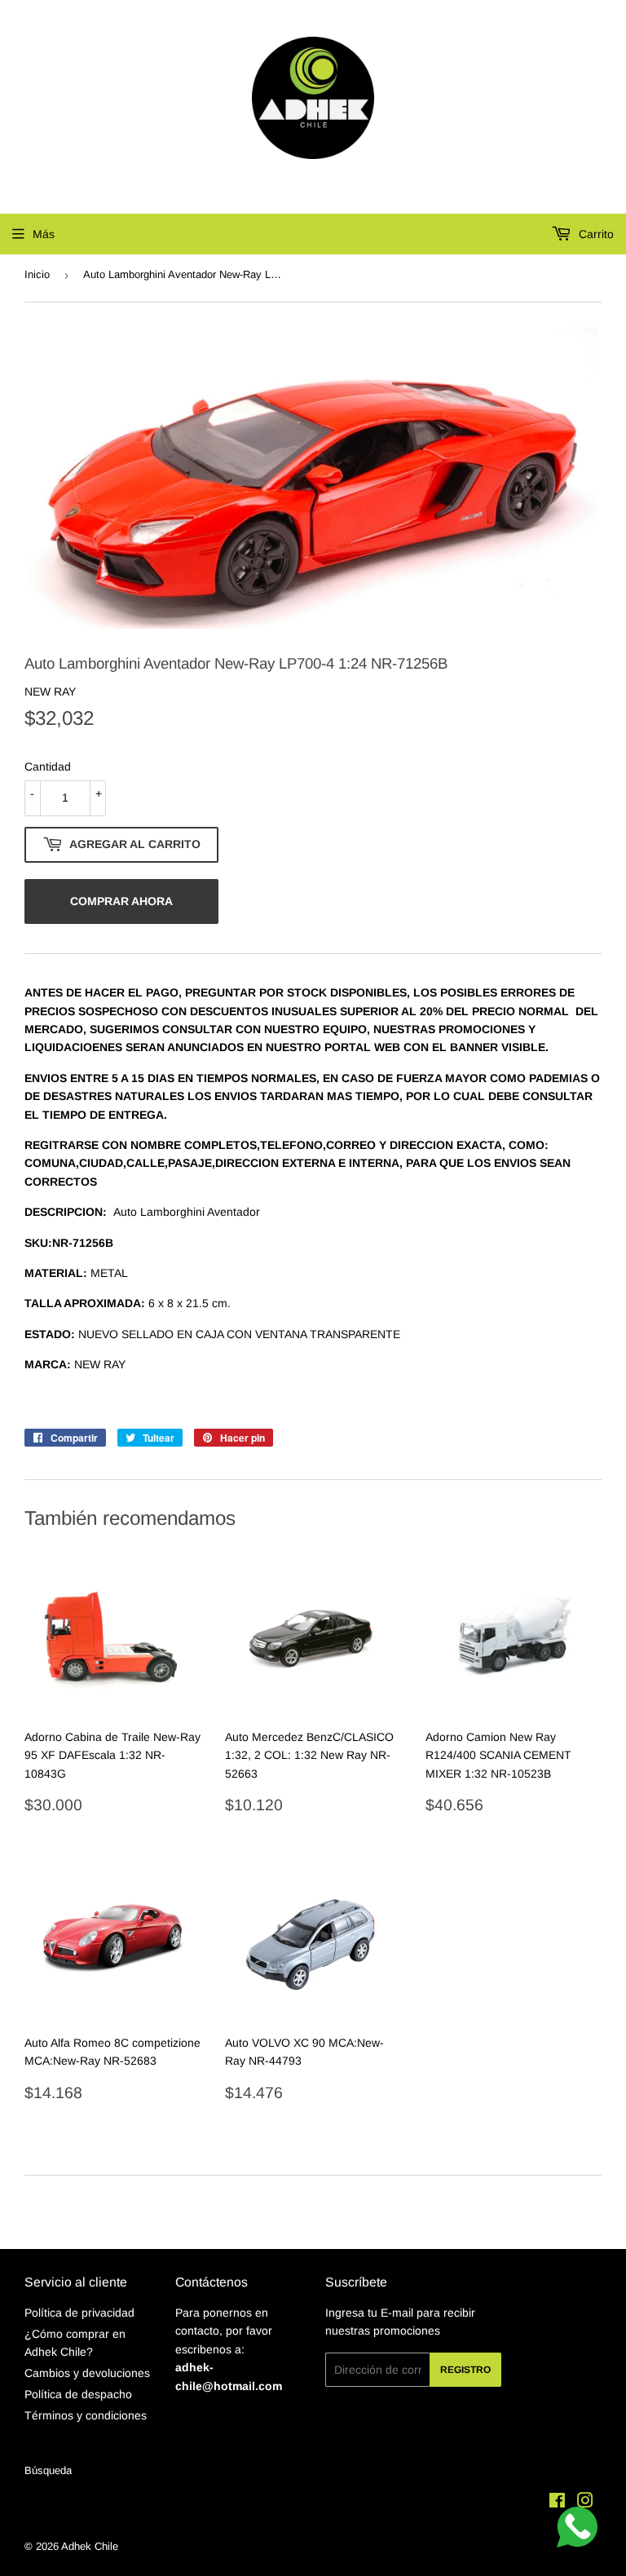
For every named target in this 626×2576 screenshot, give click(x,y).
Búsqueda (48, 2470)
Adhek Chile (90, 2546)
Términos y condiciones (86, 2415)
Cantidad (48, 767)
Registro (465, 2370)
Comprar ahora (121, 901)
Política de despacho (78, 2394)
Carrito (595, 234)
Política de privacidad (79, 2313)
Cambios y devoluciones (87, 2373)
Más (44, 234)
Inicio (37, 274)
